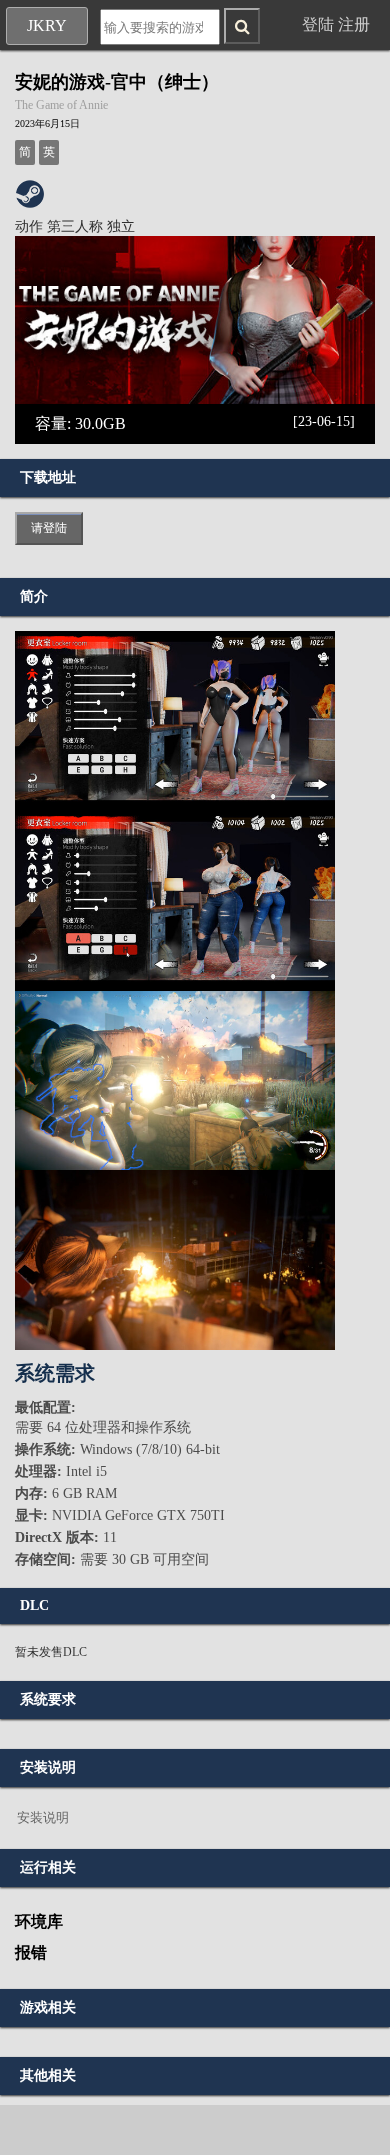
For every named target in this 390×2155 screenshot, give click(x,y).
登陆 (318, 24)
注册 (354, 24)
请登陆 (49, 528)
